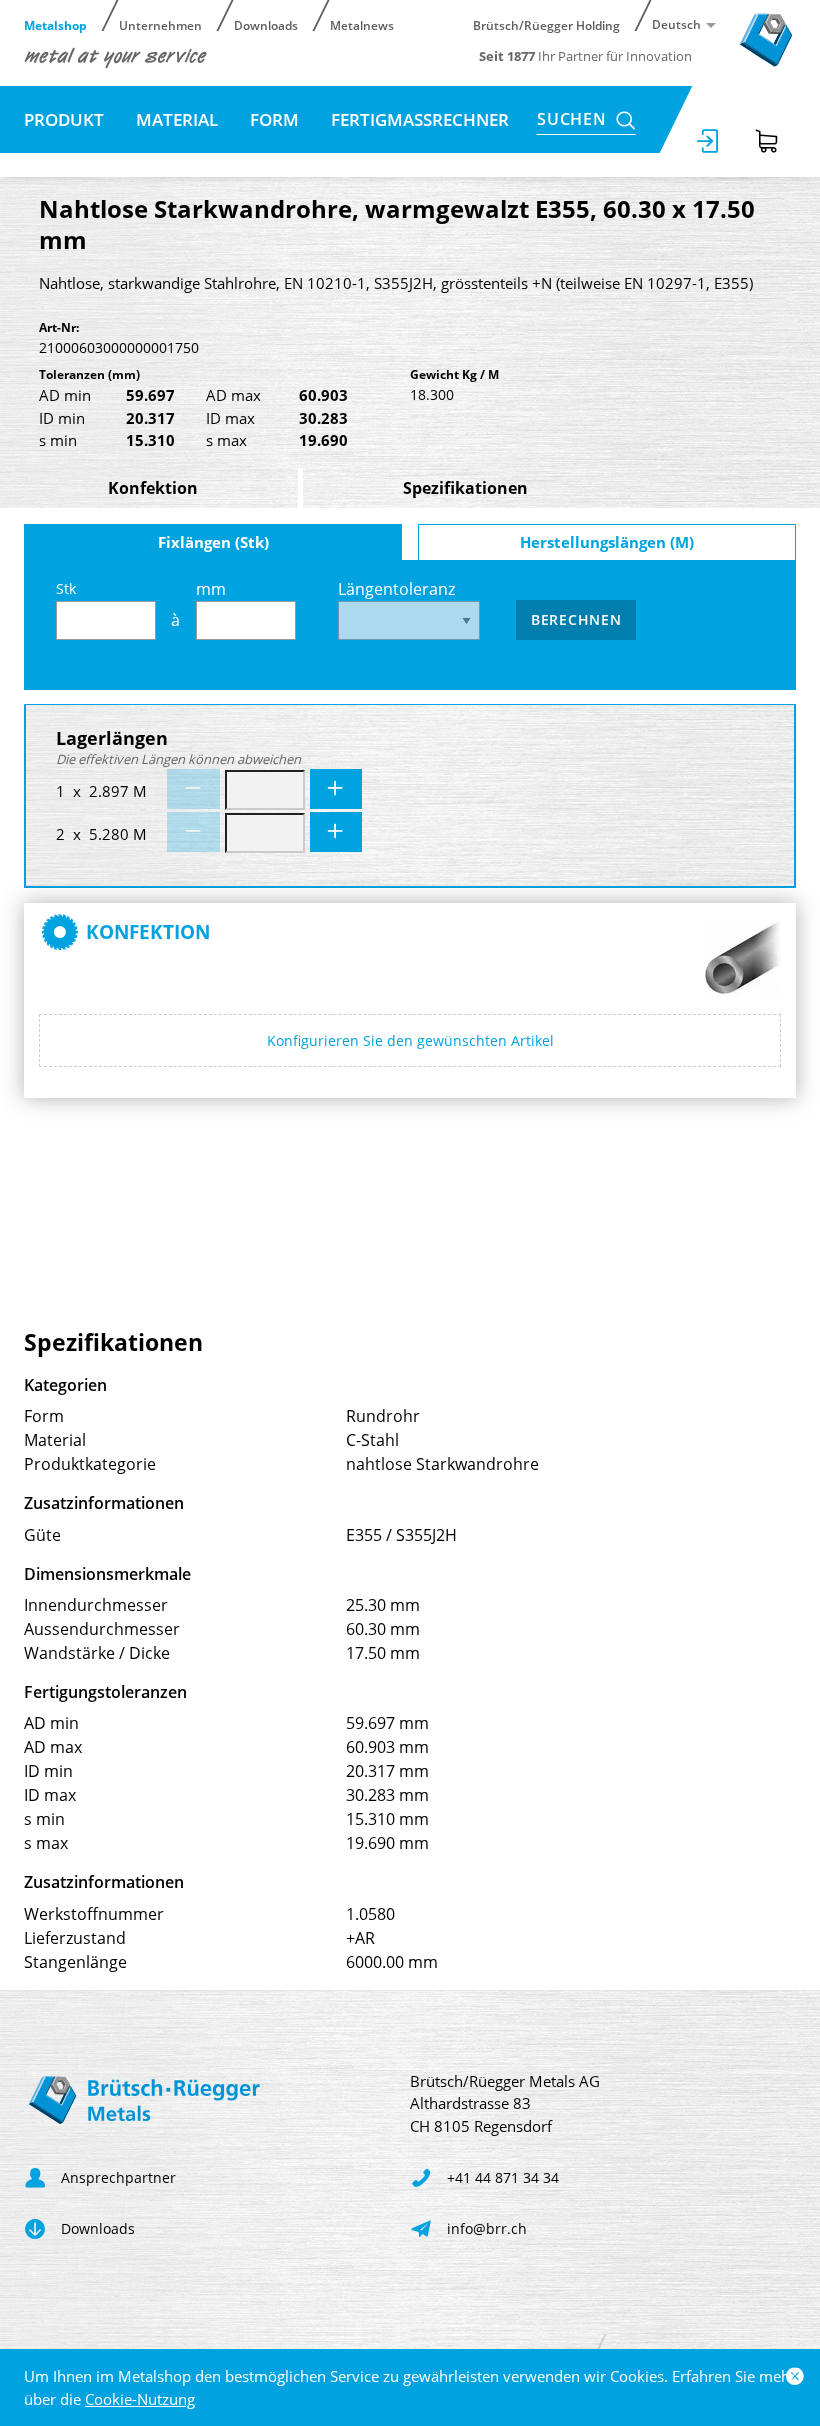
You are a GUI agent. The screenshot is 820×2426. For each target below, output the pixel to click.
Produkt (64, 119)
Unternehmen (160, 24)
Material (177, 119)
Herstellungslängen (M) (607, 542)
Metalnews (362, 24)
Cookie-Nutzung (140, 2399)
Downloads (266, 24)
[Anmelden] (709, 141)
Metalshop (55, 24)
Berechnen (576, 619)
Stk (66, 588)
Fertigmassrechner (420, 119)
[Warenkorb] (767, 141)
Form (274, 119)
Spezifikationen (465, 488)
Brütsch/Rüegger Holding (546, 24)
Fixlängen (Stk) (213, 542)
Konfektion (153, 488)
